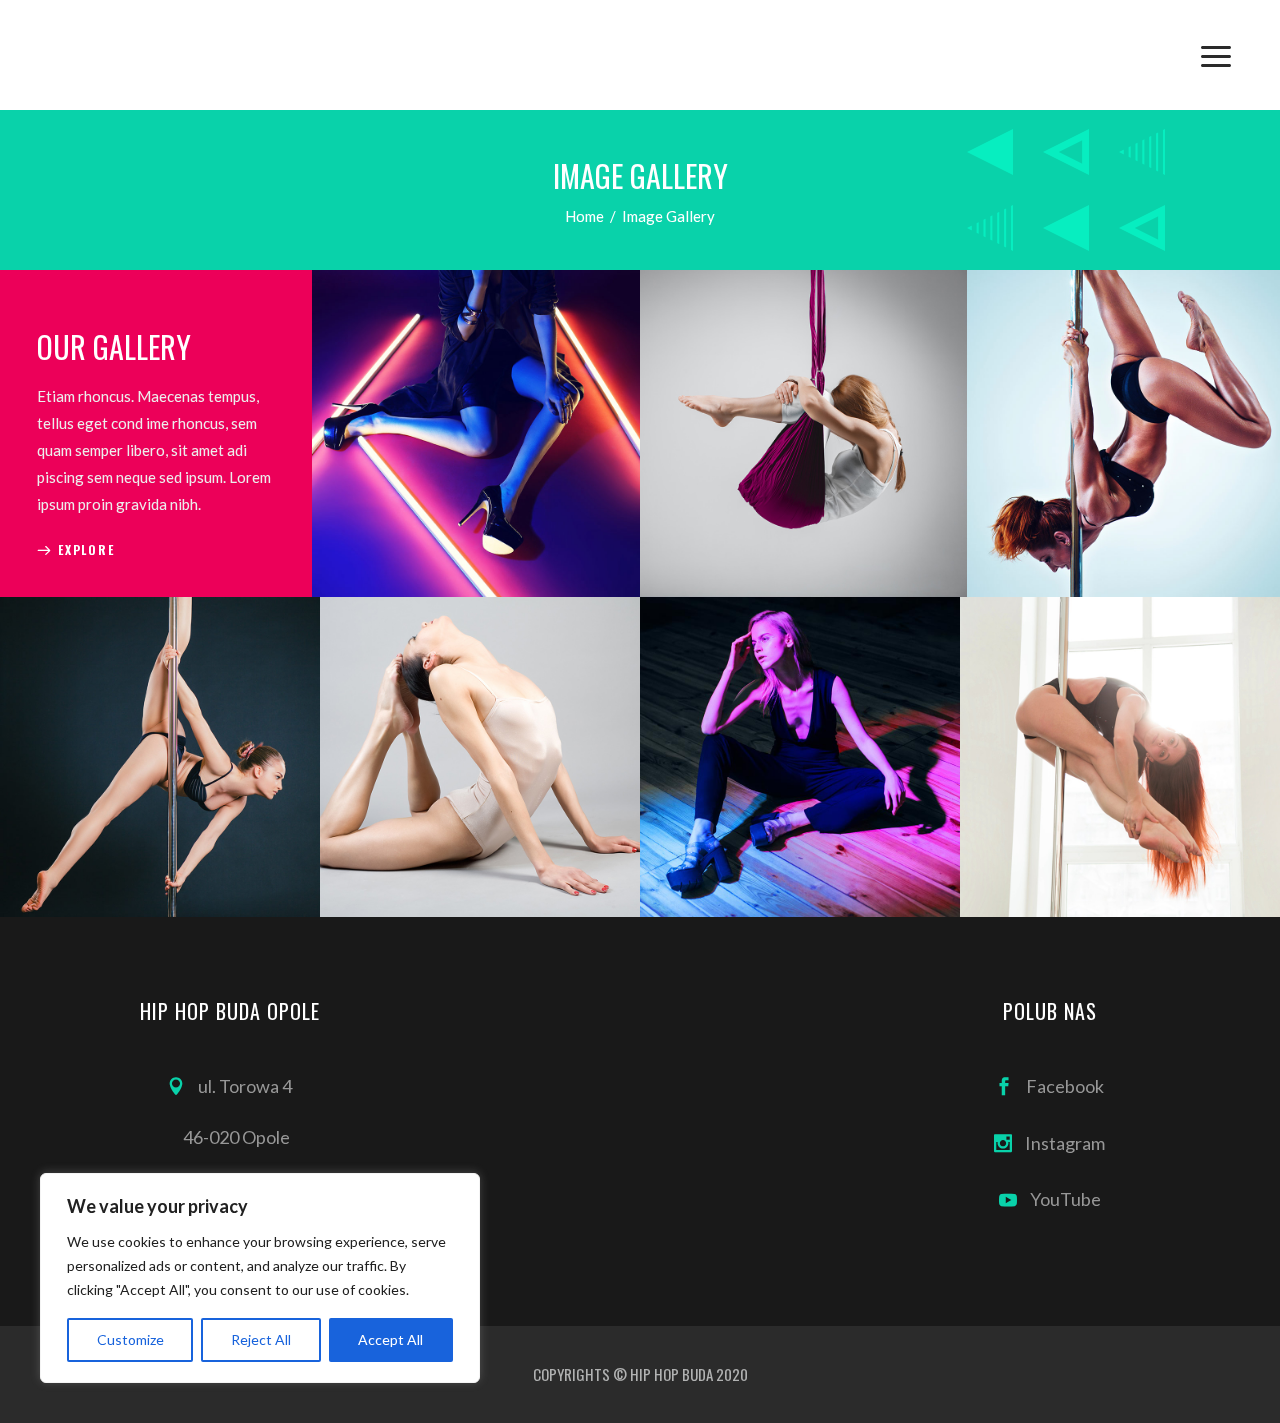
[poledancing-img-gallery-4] (800, 757)
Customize (130, 1339)
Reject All (261, 1339)
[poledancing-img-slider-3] (803, 433)
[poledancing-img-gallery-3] (480, 757)
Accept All (390, 1339)
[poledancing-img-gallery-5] (1120, 757)
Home (584, 216)
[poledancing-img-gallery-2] (160, 757)
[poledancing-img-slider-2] (475, 433)
